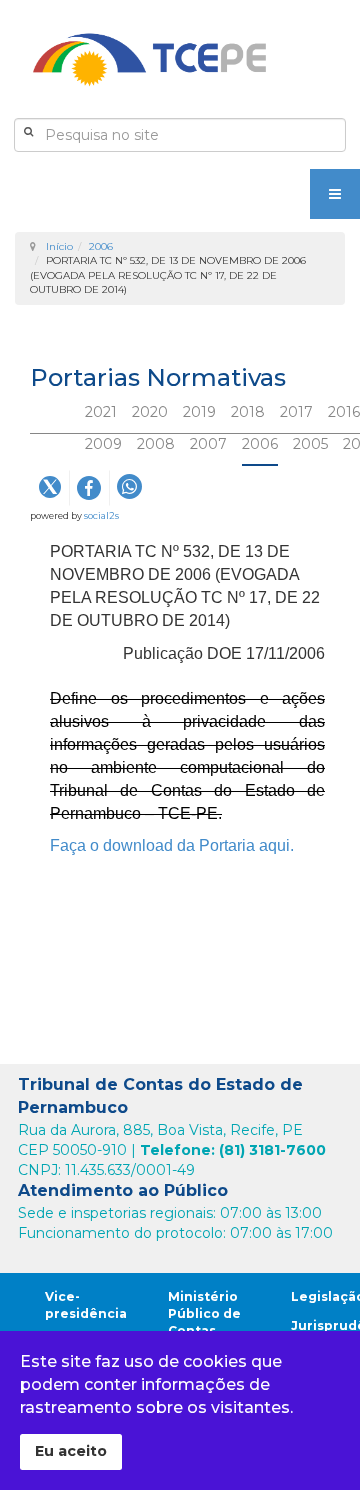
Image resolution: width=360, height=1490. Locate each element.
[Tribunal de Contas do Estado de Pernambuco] (149, 59)
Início (59, 246)
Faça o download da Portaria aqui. (174, 845)
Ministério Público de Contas (204, 1313)
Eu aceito (71, 1451)
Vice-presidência (86, 1305)
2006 (101, 246)
